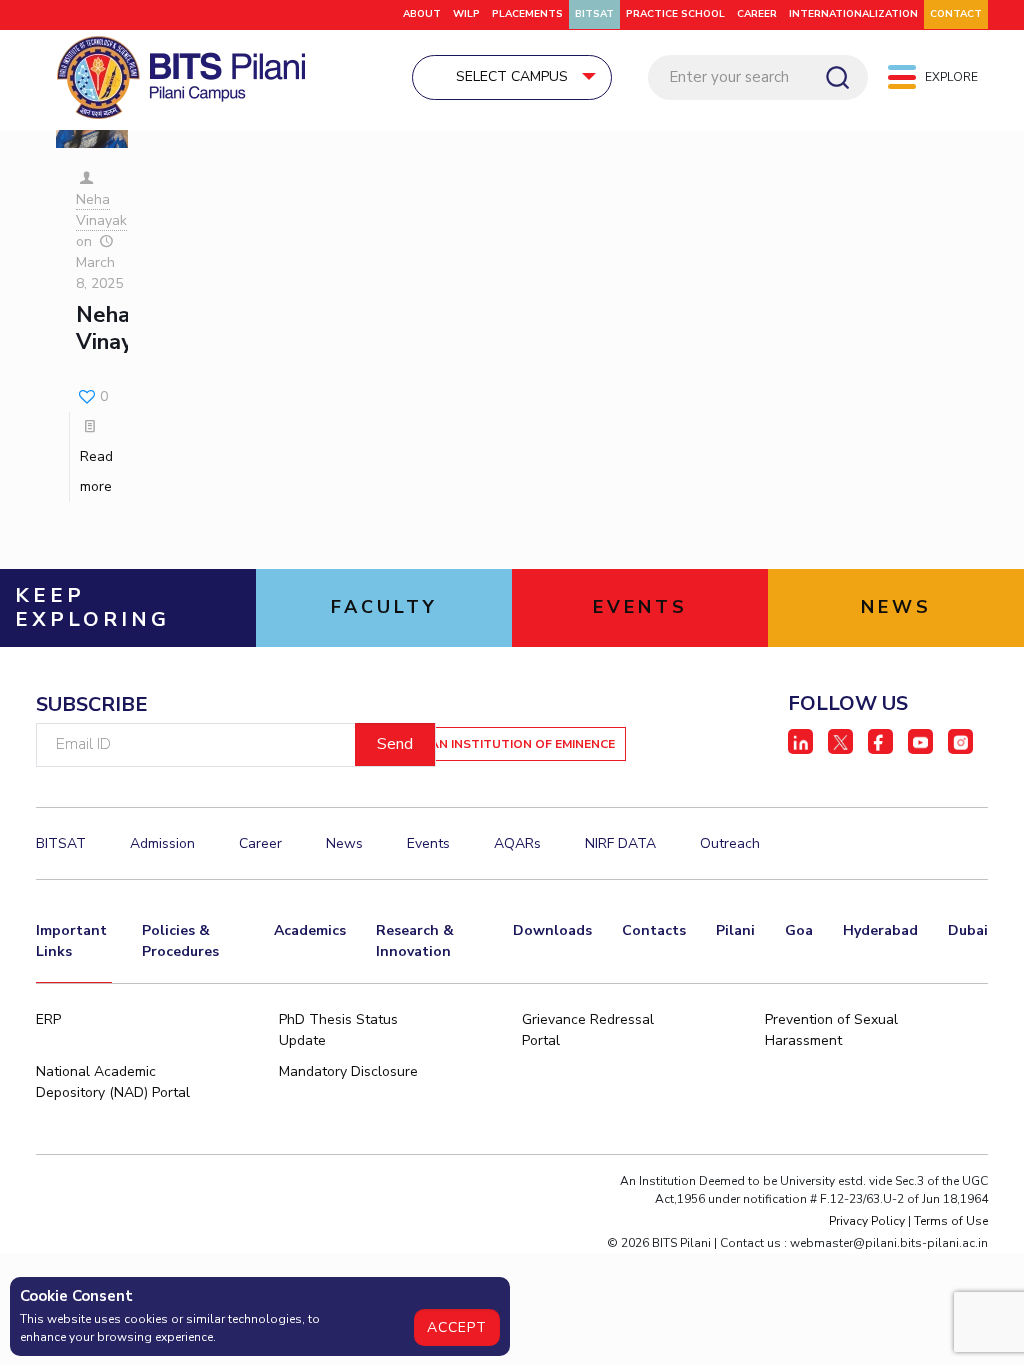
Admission (162, 843)
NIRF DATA (620, 843)
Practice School (675, 14)
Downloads (552, 930)
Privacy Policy (867, 1221)
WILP (466, 14)
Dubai (968, 930)
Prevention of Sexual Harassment (831, 1030)
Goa (799, 930)
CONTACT (956, 14)
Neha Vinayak (101, 210)
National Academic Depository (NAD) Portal (113, 1082)
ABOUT (422, 14)
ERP (48, 1019)
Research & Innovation (415, 941)
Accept (457, 1327)
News (344, 843)
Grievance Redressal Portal (588, 1030)
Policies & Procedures (180, 941)
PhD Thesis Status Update (338, 1030)
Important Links (71, 941)
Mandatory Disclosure (348, 1071)
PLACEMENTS (527, 14)
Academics (310, 930)
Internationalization (853, 14)
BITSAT (594, 14)
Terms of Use (951, 1221)
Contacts (654, 930)
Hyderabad (880, 930)
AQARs (517, 843)
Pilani (735, 930)
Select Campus (512, 76)
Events (428, 843)
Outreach (730, 843)
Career (757, 14)
